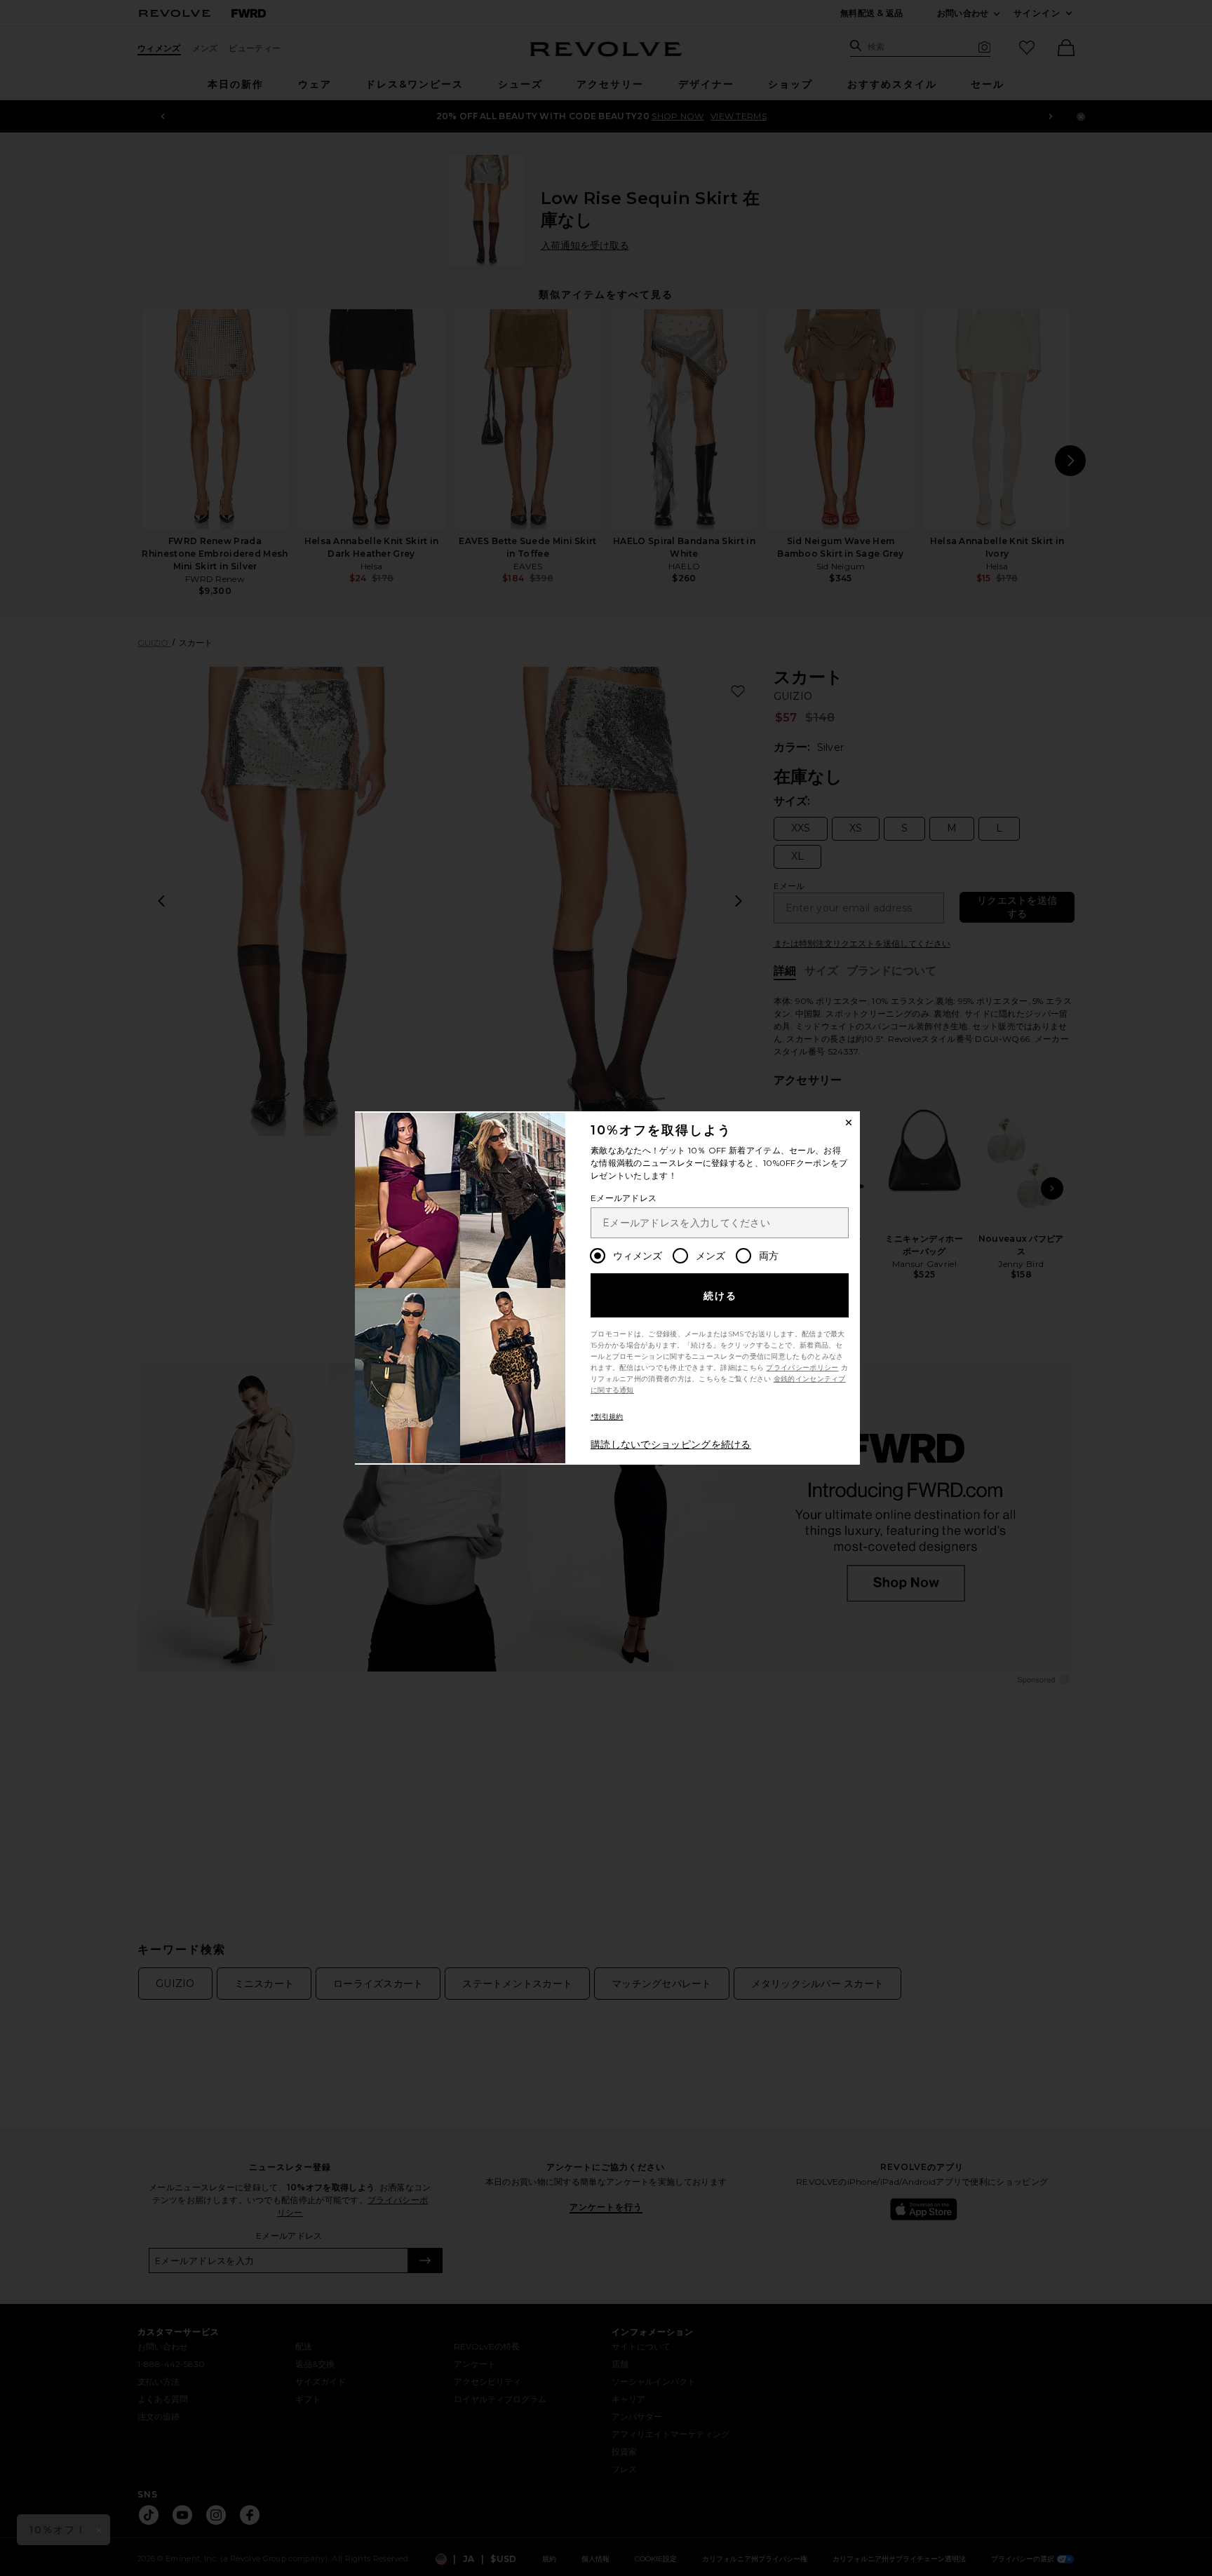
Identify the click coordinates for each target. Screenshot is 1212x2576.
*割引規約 (607, 1417)
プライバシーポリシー (802, 1368)
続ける (721, 1296)
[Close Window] (849, 1123)
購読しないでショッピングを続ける (671, 1444)
